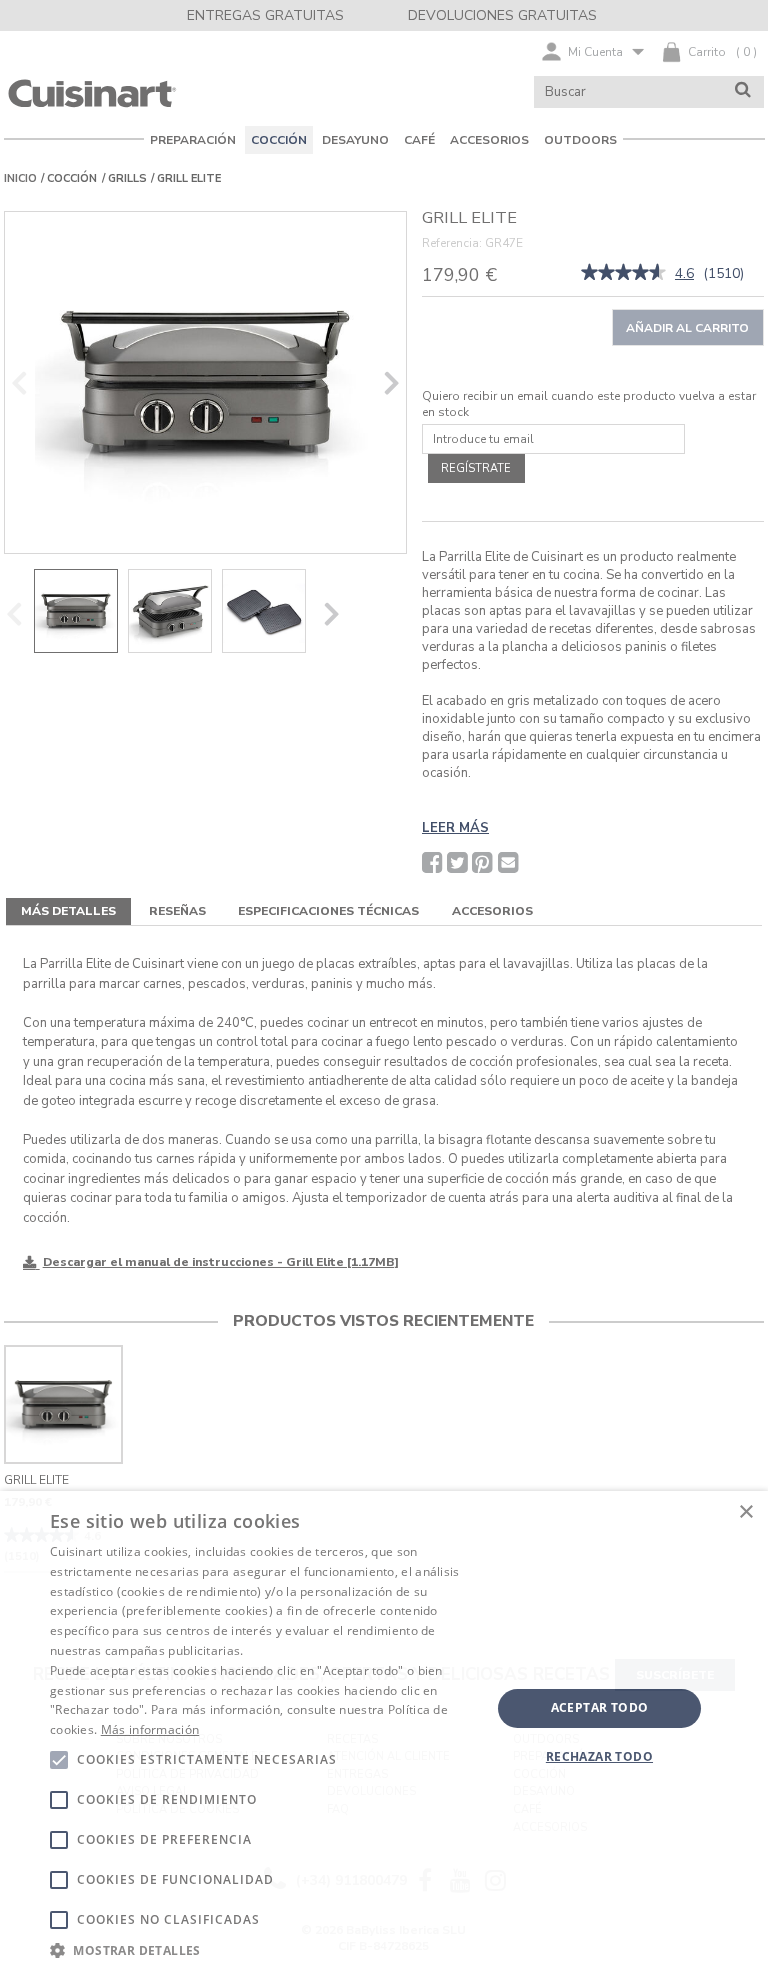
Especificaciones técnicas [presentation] (328, 911)
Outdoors (580, 140)
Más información (150, 1729)
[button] (264, 1949)
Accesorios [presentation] (492, 911)
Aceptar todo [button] (600, 1707)
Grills (127, 178)
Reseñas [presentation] (177, 911)
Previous (19, 382)
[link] (623, 274)
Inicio (20, 178)
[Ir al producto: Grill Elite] (63, 1404)
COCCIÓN (72, 178)
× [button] (745, 1512)
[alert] (384, 1732)
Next (392, 382)
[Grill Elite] (205, 382)
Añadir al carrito (687, 328)
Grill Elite (36, 1480)
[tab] (68, 911)
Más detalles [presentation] (68, 911)
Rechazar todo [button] (599, 1756)
